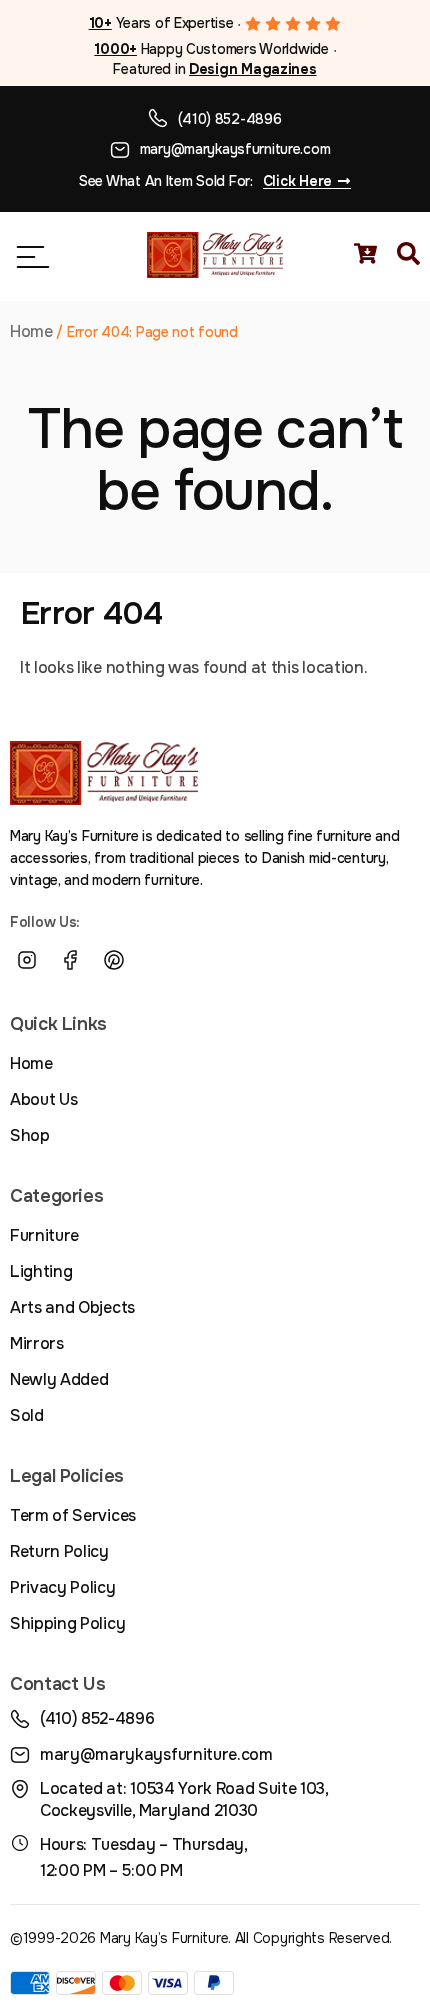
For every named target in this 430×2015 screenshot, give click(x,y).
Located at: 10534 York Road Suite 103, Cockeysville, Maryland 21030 (184, 1799)
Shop (30, 1135)
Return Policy (59, 1551)
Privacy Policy (63, 1587)
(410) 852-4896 (229, 119)
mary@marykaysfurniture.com (235, 149)
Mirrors (37, 1343)
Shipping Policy (67, 1623)
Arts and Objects (72, 1307)
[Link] (158, 960)
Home (31, 331)
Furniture (44, 1235)
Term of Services (73, 1515)
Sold (27, 1415)
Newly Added (59, 1379)
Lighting (41, 1271)
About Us (43, 1099)
